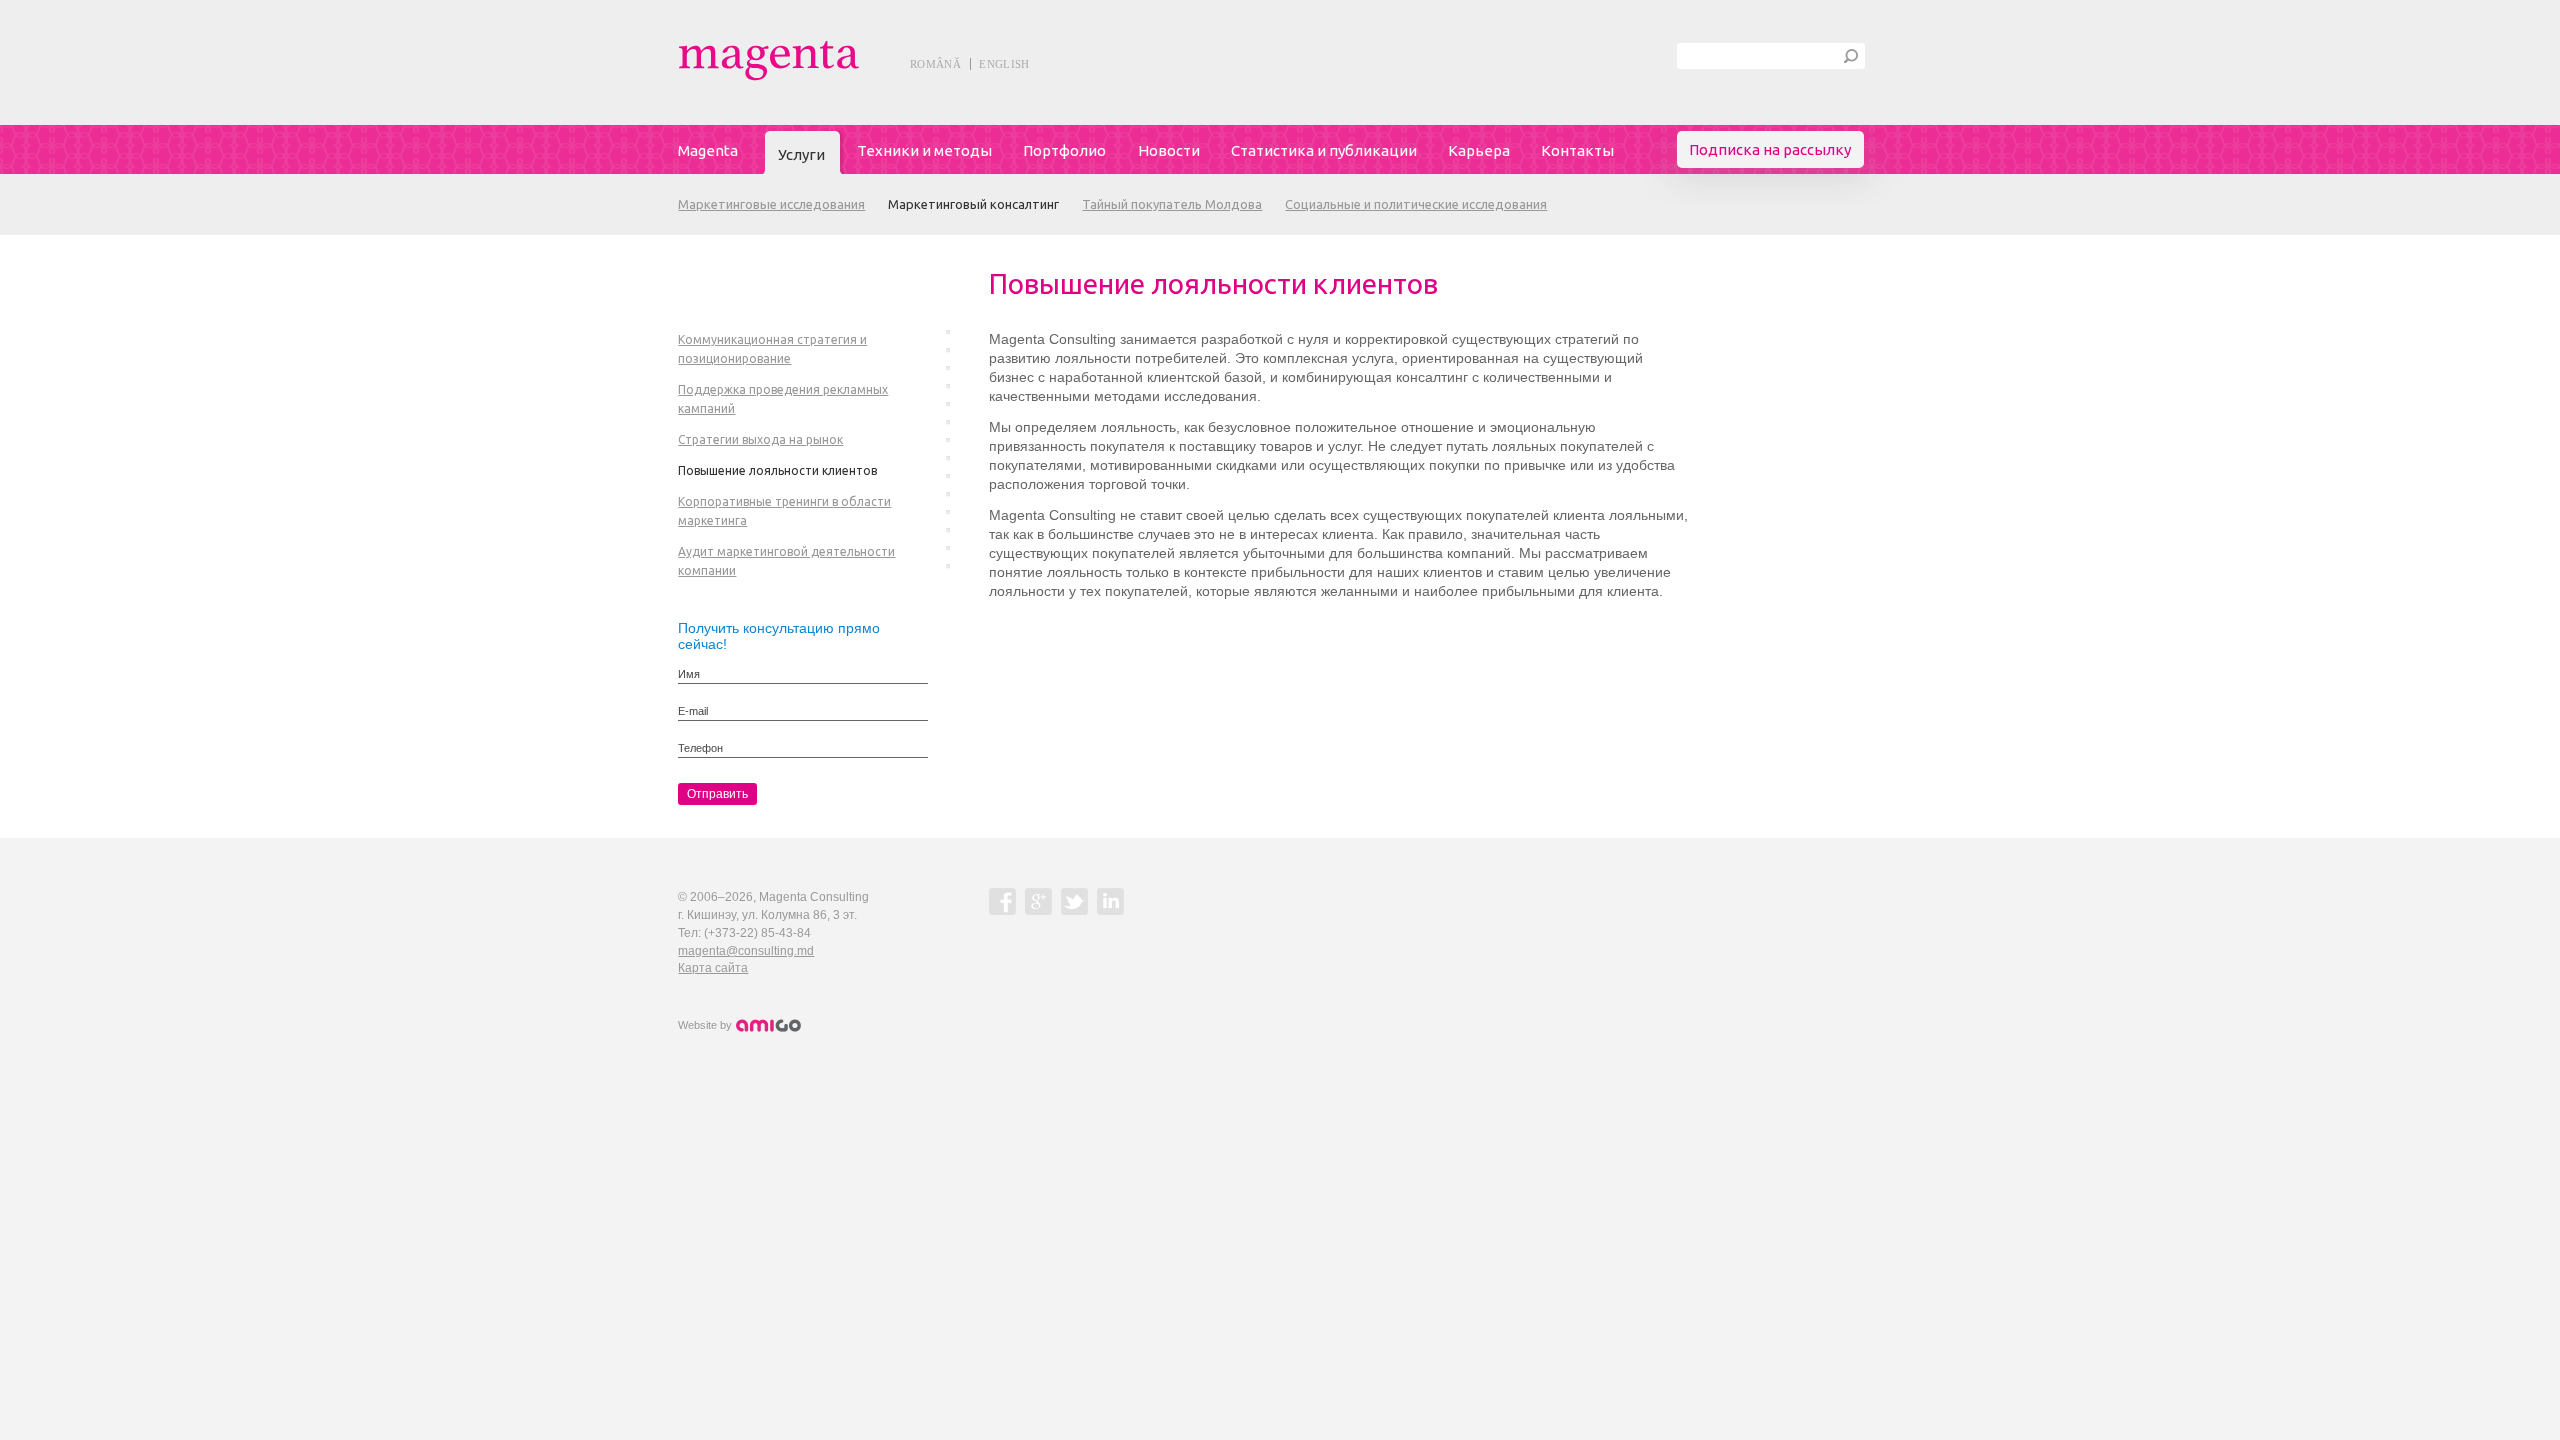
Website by (706, 1025)
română (935, 64)
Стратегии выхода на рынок (760, 439)
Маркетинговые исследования (771, 204)
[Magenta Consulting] (814, 60)
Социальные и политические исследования (1416, 204)
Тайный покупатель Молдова (1172, 204)
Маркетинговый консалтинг (973, 204)
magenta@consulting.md (746, 951)
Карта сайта (713, 968)
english (1004, 64)
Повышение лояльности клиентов (777, 470)
